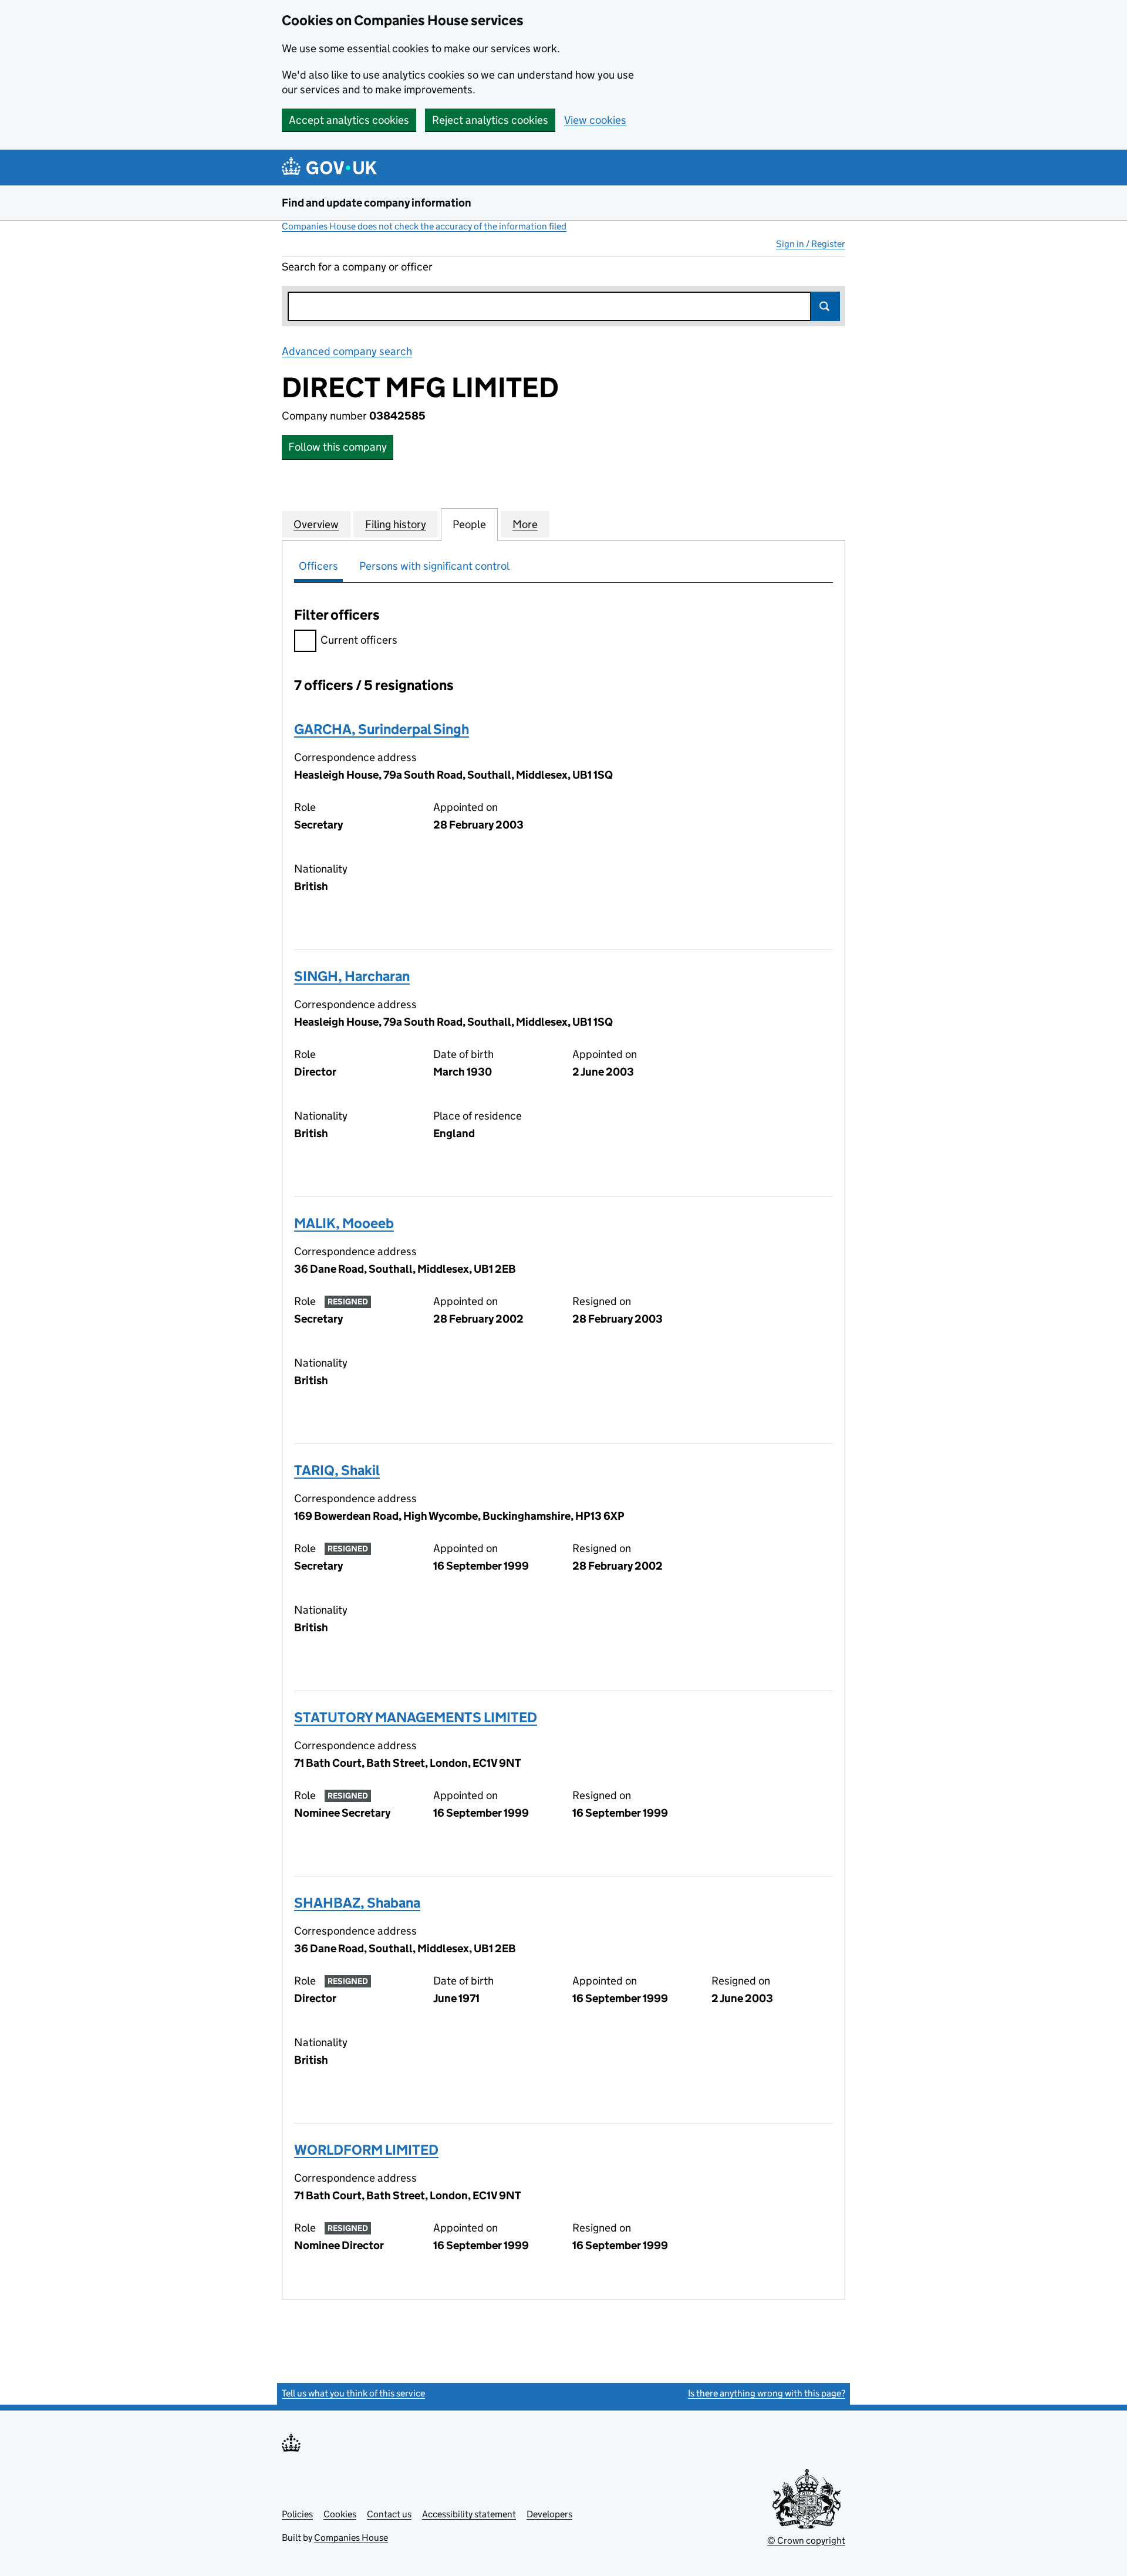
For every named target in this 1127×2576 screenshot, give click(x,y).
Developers (549, 2514)
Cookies (340, 2514)
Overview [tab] (316, 524)
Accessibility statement (469, 2514)
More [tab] (525, 524)
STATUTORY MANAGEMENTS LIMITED (416, 1717)
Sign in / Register (811, 244)
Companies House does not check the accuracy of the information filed (424, 226)
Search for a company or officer (357, 267)
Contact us (389, 2514)
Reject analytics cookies (490, 120)
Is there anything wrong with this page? (767, 2393)
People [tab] (469, 524)
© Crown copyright (806, 2540)
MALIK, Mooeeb (344, 1223)
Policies (297, 2514)
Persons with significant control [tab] (434, 566)
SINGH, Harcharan (352, 976)
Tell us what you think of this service (353, 2393)
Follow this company (338, 447)
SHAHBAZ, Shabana (357, 1903)
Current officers (359, 640)
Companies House (351, 2538)
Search (825, 306)
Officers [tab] (318, 566)
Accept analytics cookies (349, 120)
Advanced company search (347, 351)
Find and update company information (377, 203)
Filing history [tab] (396, 524)
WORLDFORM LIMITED (366, 2150)
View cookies (595, 120)
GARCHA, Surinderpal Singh (382, 729)
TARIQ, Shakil (337, 1470)
